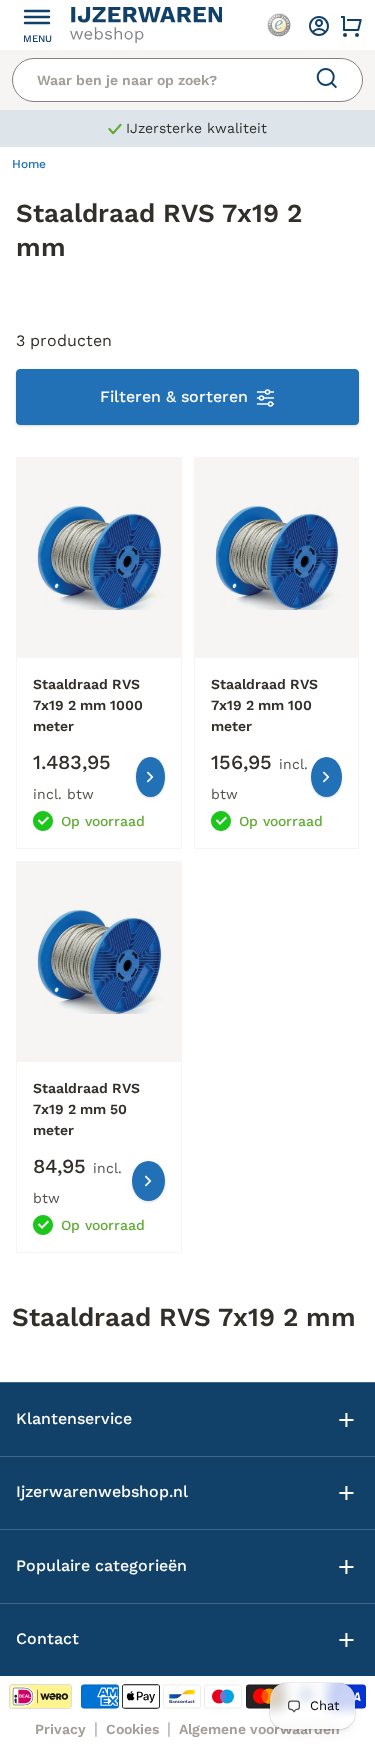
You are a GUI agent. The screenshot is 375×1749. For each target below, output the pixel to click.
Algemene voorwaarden (259, 1729)
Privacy (60, 1729)
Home (29, 164)
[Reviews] (279, 25)
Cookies (132, 1729)
